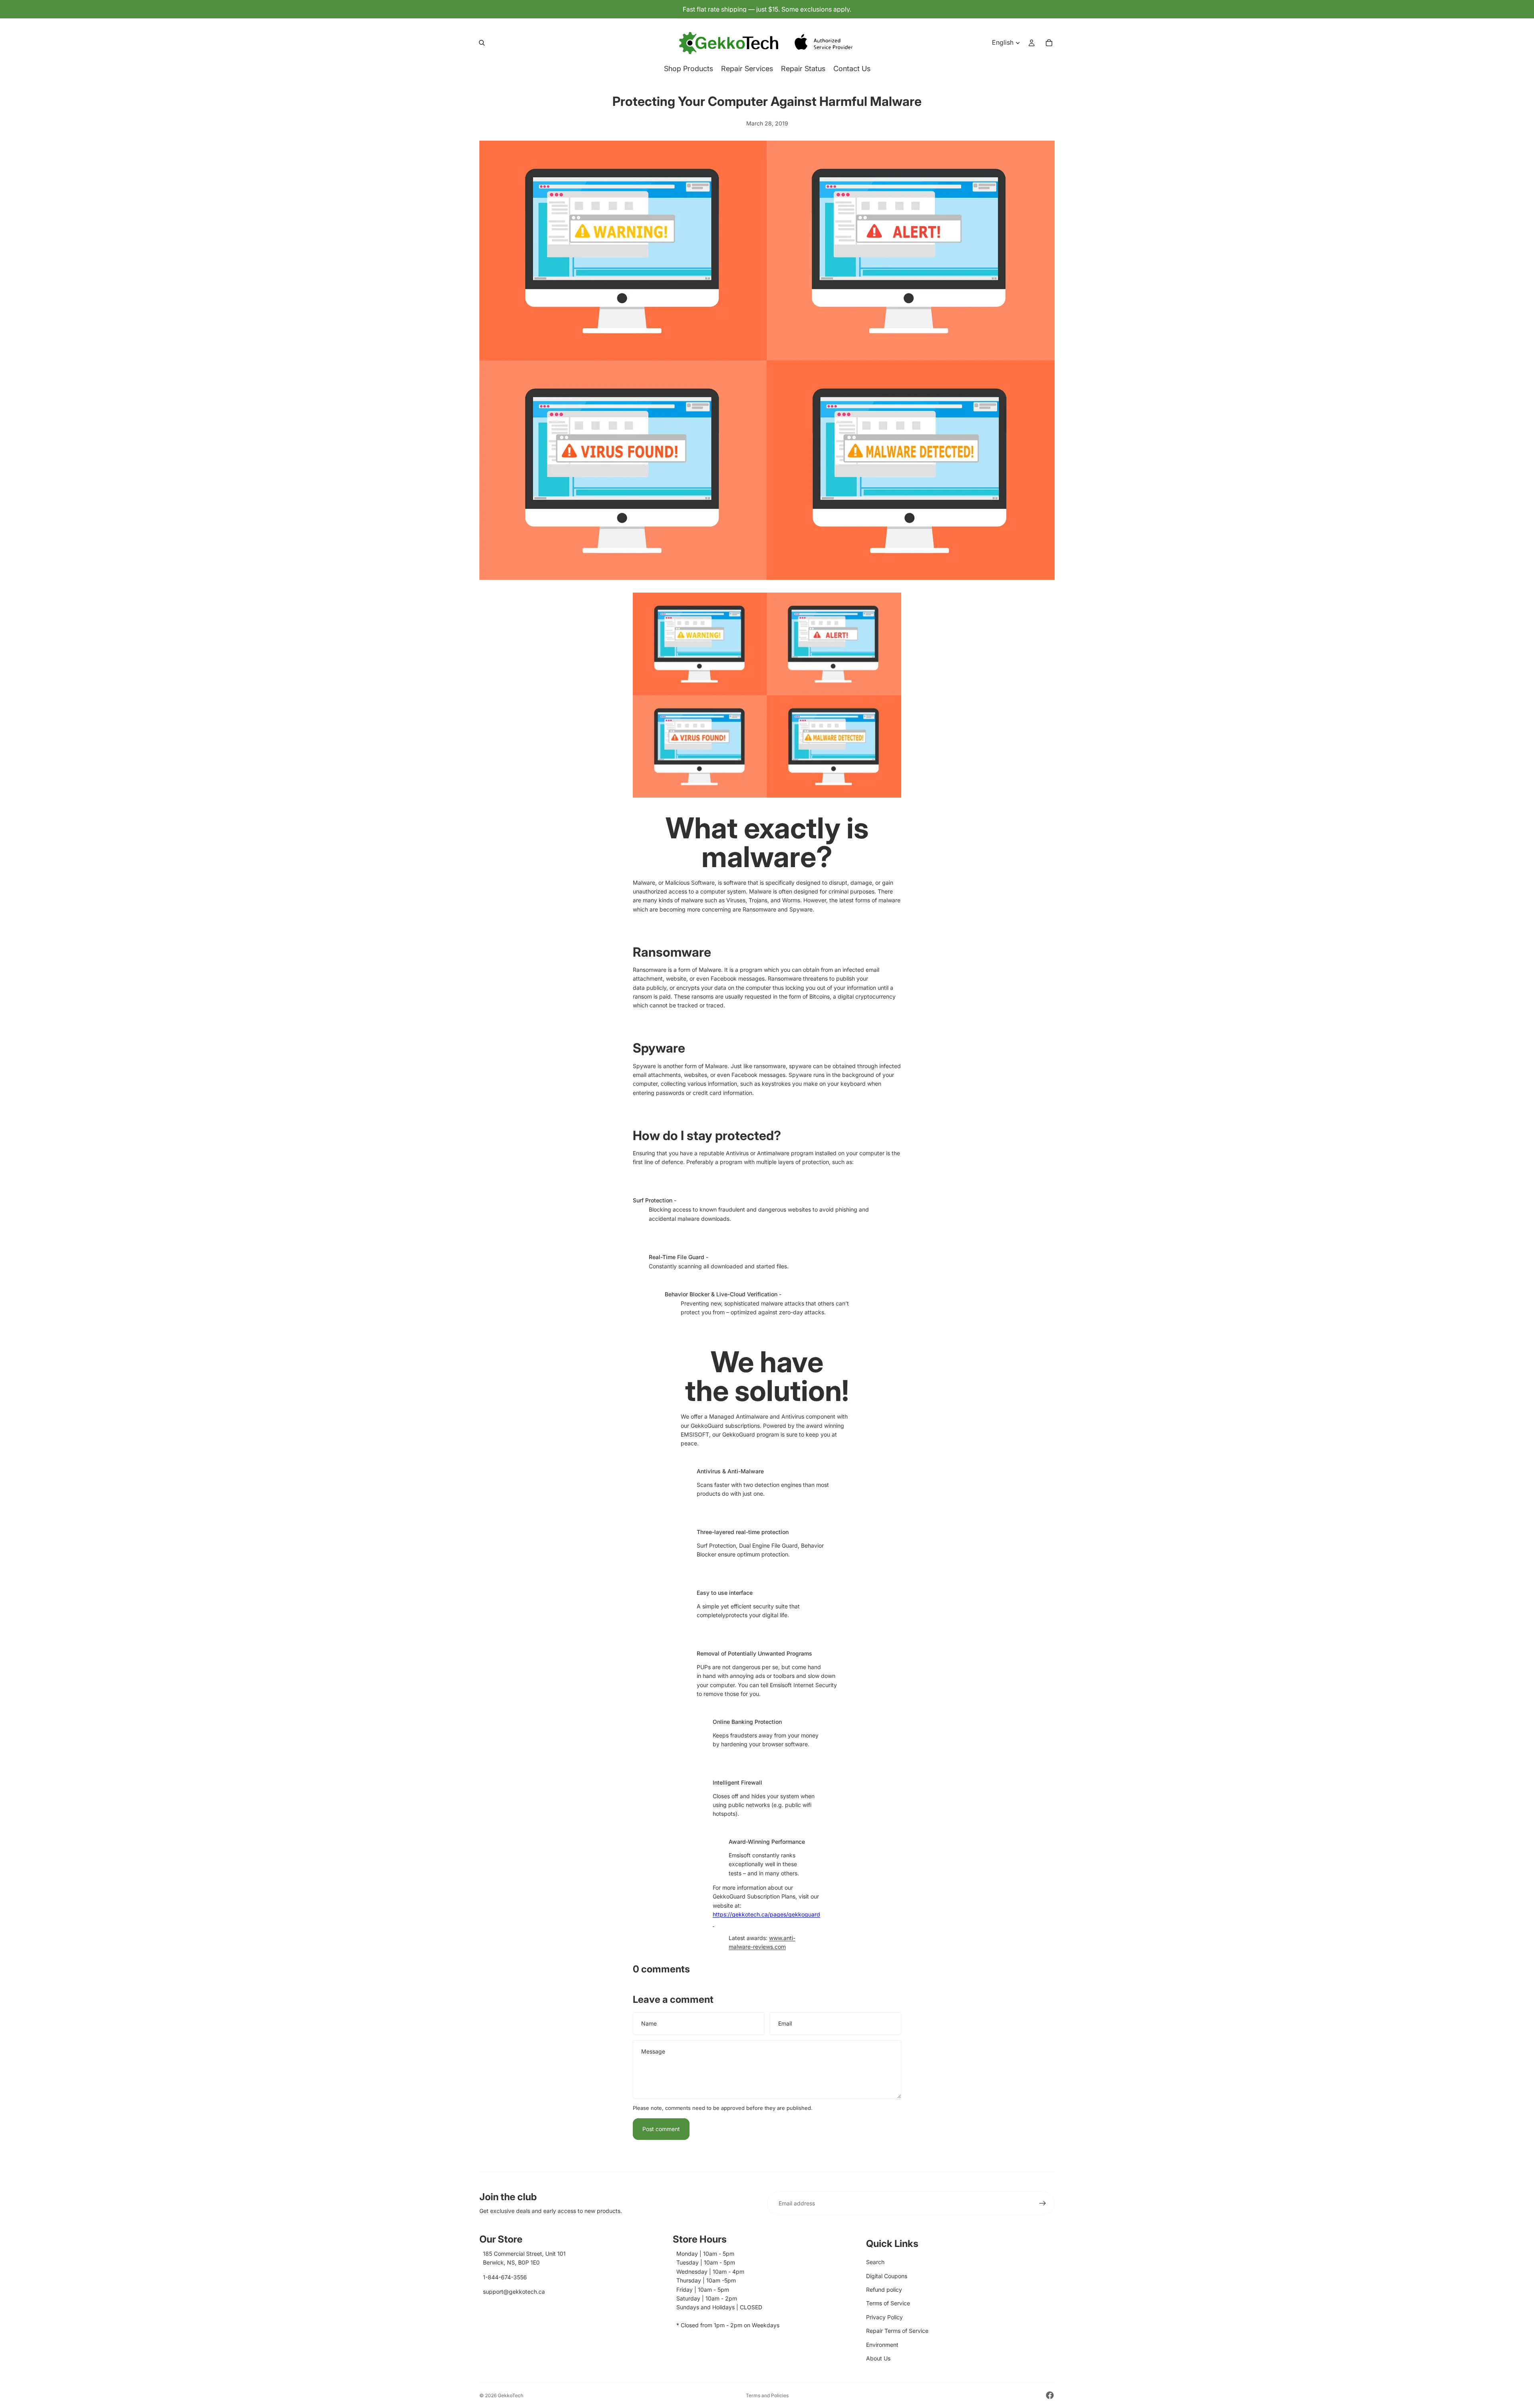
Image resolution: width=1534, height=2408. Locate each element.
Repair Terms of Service (897, 2331)
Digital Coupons (887, 2276)
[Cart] (1049, 43)
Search (875, 2262)
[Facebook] (1050, 2395)
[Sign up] (1043, 2203)
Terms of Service (888, 2303)
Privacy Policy (884, 2317)
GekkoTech (511, 2395)
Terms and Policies (767, 2395)
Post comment (661, 2129)
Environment (882, 2345)
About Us (878, 2358)
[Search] (482, 43)
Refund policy (884, 2290)
